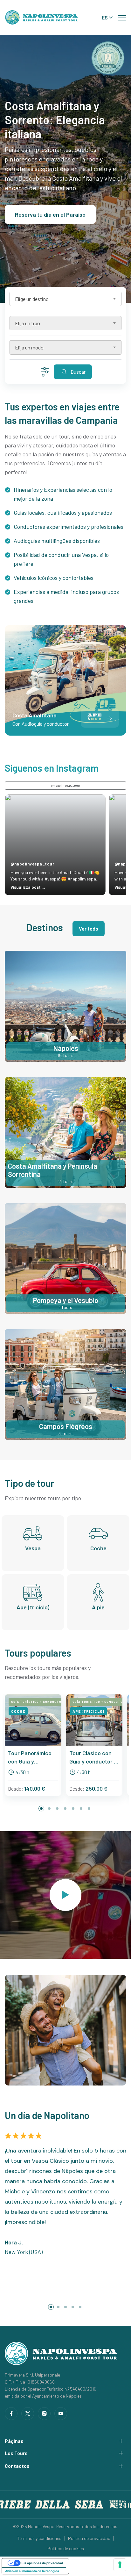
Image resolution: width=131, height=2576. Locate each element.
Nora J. (14, 2242)
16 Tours (65, 1055)
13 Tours (66, 1181)
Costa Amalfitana (34, 715)
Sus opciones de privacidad (42, 2563)
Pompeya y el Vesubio (66, 1300)
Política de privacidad (89, 2538)
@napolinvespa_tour (66, 785)
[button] (109, 718)
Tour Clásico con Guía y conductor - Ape (93, 1757)
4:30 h (22, 1772)
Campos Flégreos (66, 1426)
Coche (98, 1548)
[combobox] (65, 299)
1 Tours (65, 1307)
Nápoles (66, 1048)
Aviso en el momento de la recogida (32, 2571)
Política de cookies (66, 2548)
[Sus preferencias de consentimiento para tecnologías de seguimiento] (120, 2565)
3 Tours (65, 1433)
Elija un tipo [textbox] (28, 323)
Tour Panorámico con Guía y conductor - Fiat (30, 1757)
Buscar (78, 372)
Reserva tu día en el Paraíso (50, 214)
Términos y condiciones (39, 2538)
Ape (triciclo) (33, 1607)
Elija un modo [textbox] (29, 347)
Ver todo (89, 929)
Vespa (33, 1548)
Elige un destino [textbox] (32, 299)
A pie (98, 1607)
